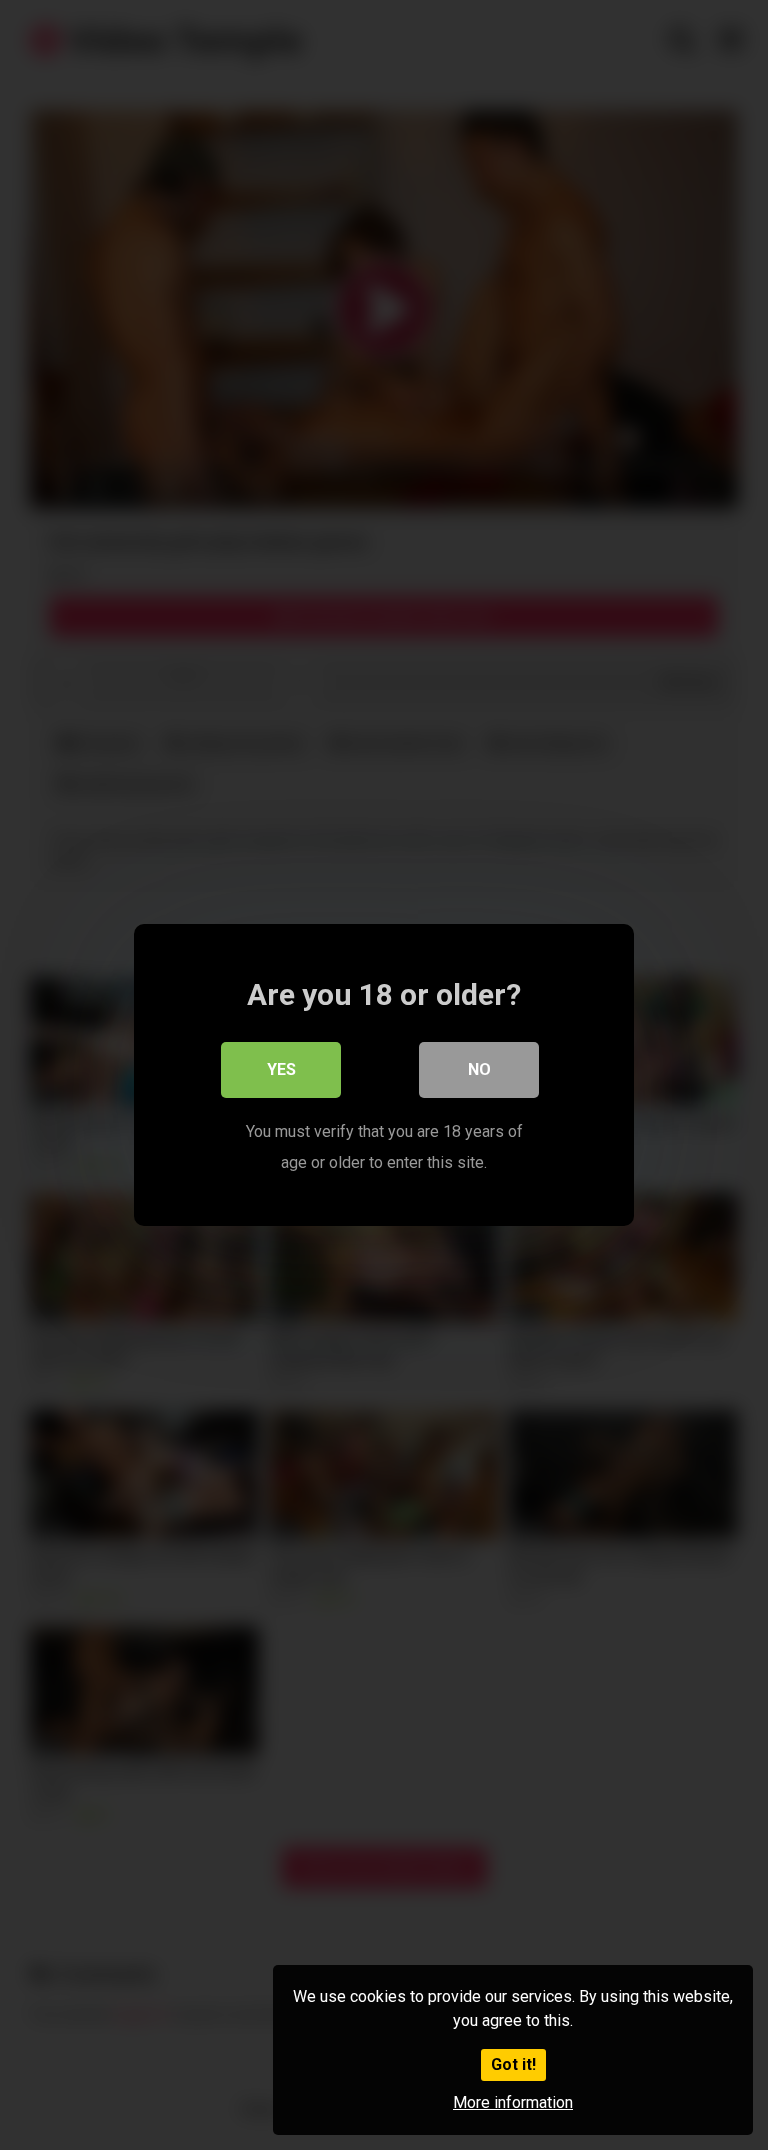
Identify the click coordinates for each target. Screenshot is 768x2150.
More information (513, 2102)
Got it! (513, 2064)
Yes (281, 1069)
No (479, 1069)
